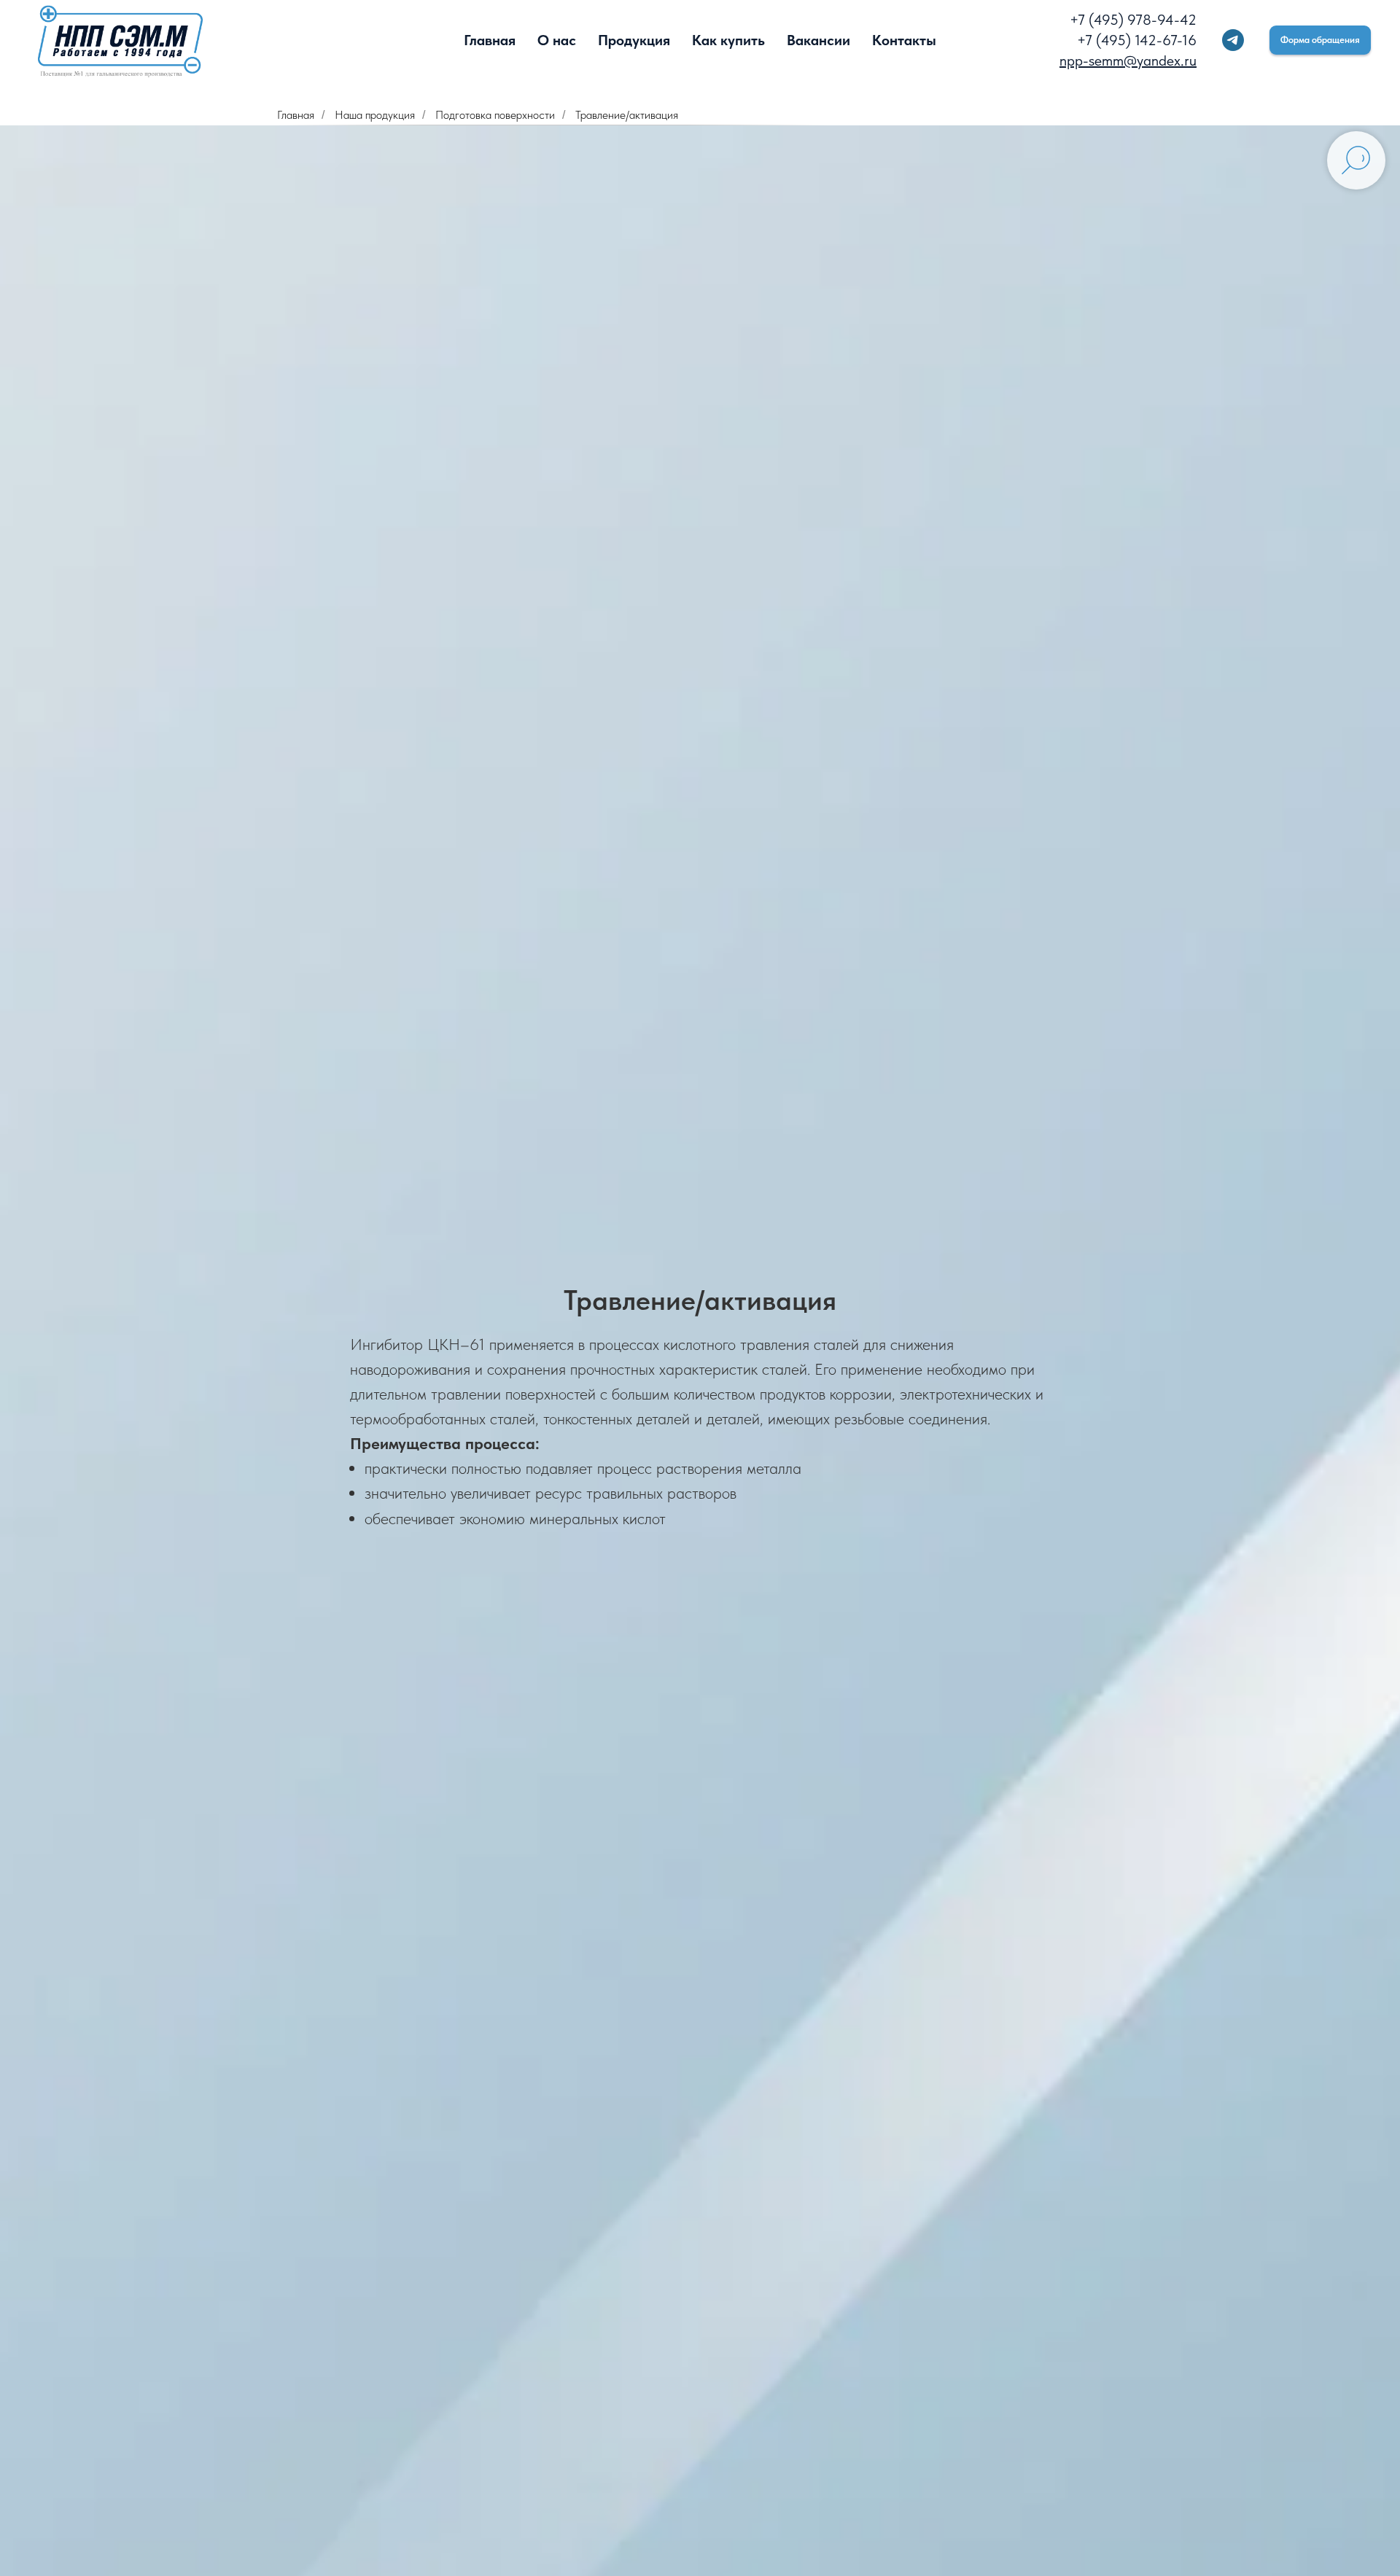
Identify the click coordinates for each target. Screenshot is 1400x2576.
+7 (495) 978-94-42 (1133, 20)
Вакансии (818, 40)
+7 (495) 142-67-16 (1137, 40)
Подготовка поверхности (495, 115)
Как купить (728, 40)
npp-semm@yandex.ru (1128, 61)
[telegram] (1233, 40)
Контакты (904, 40)
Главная (490, 40)
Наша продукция (375, 115)
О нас (557, 40)
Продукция (634, 40)
